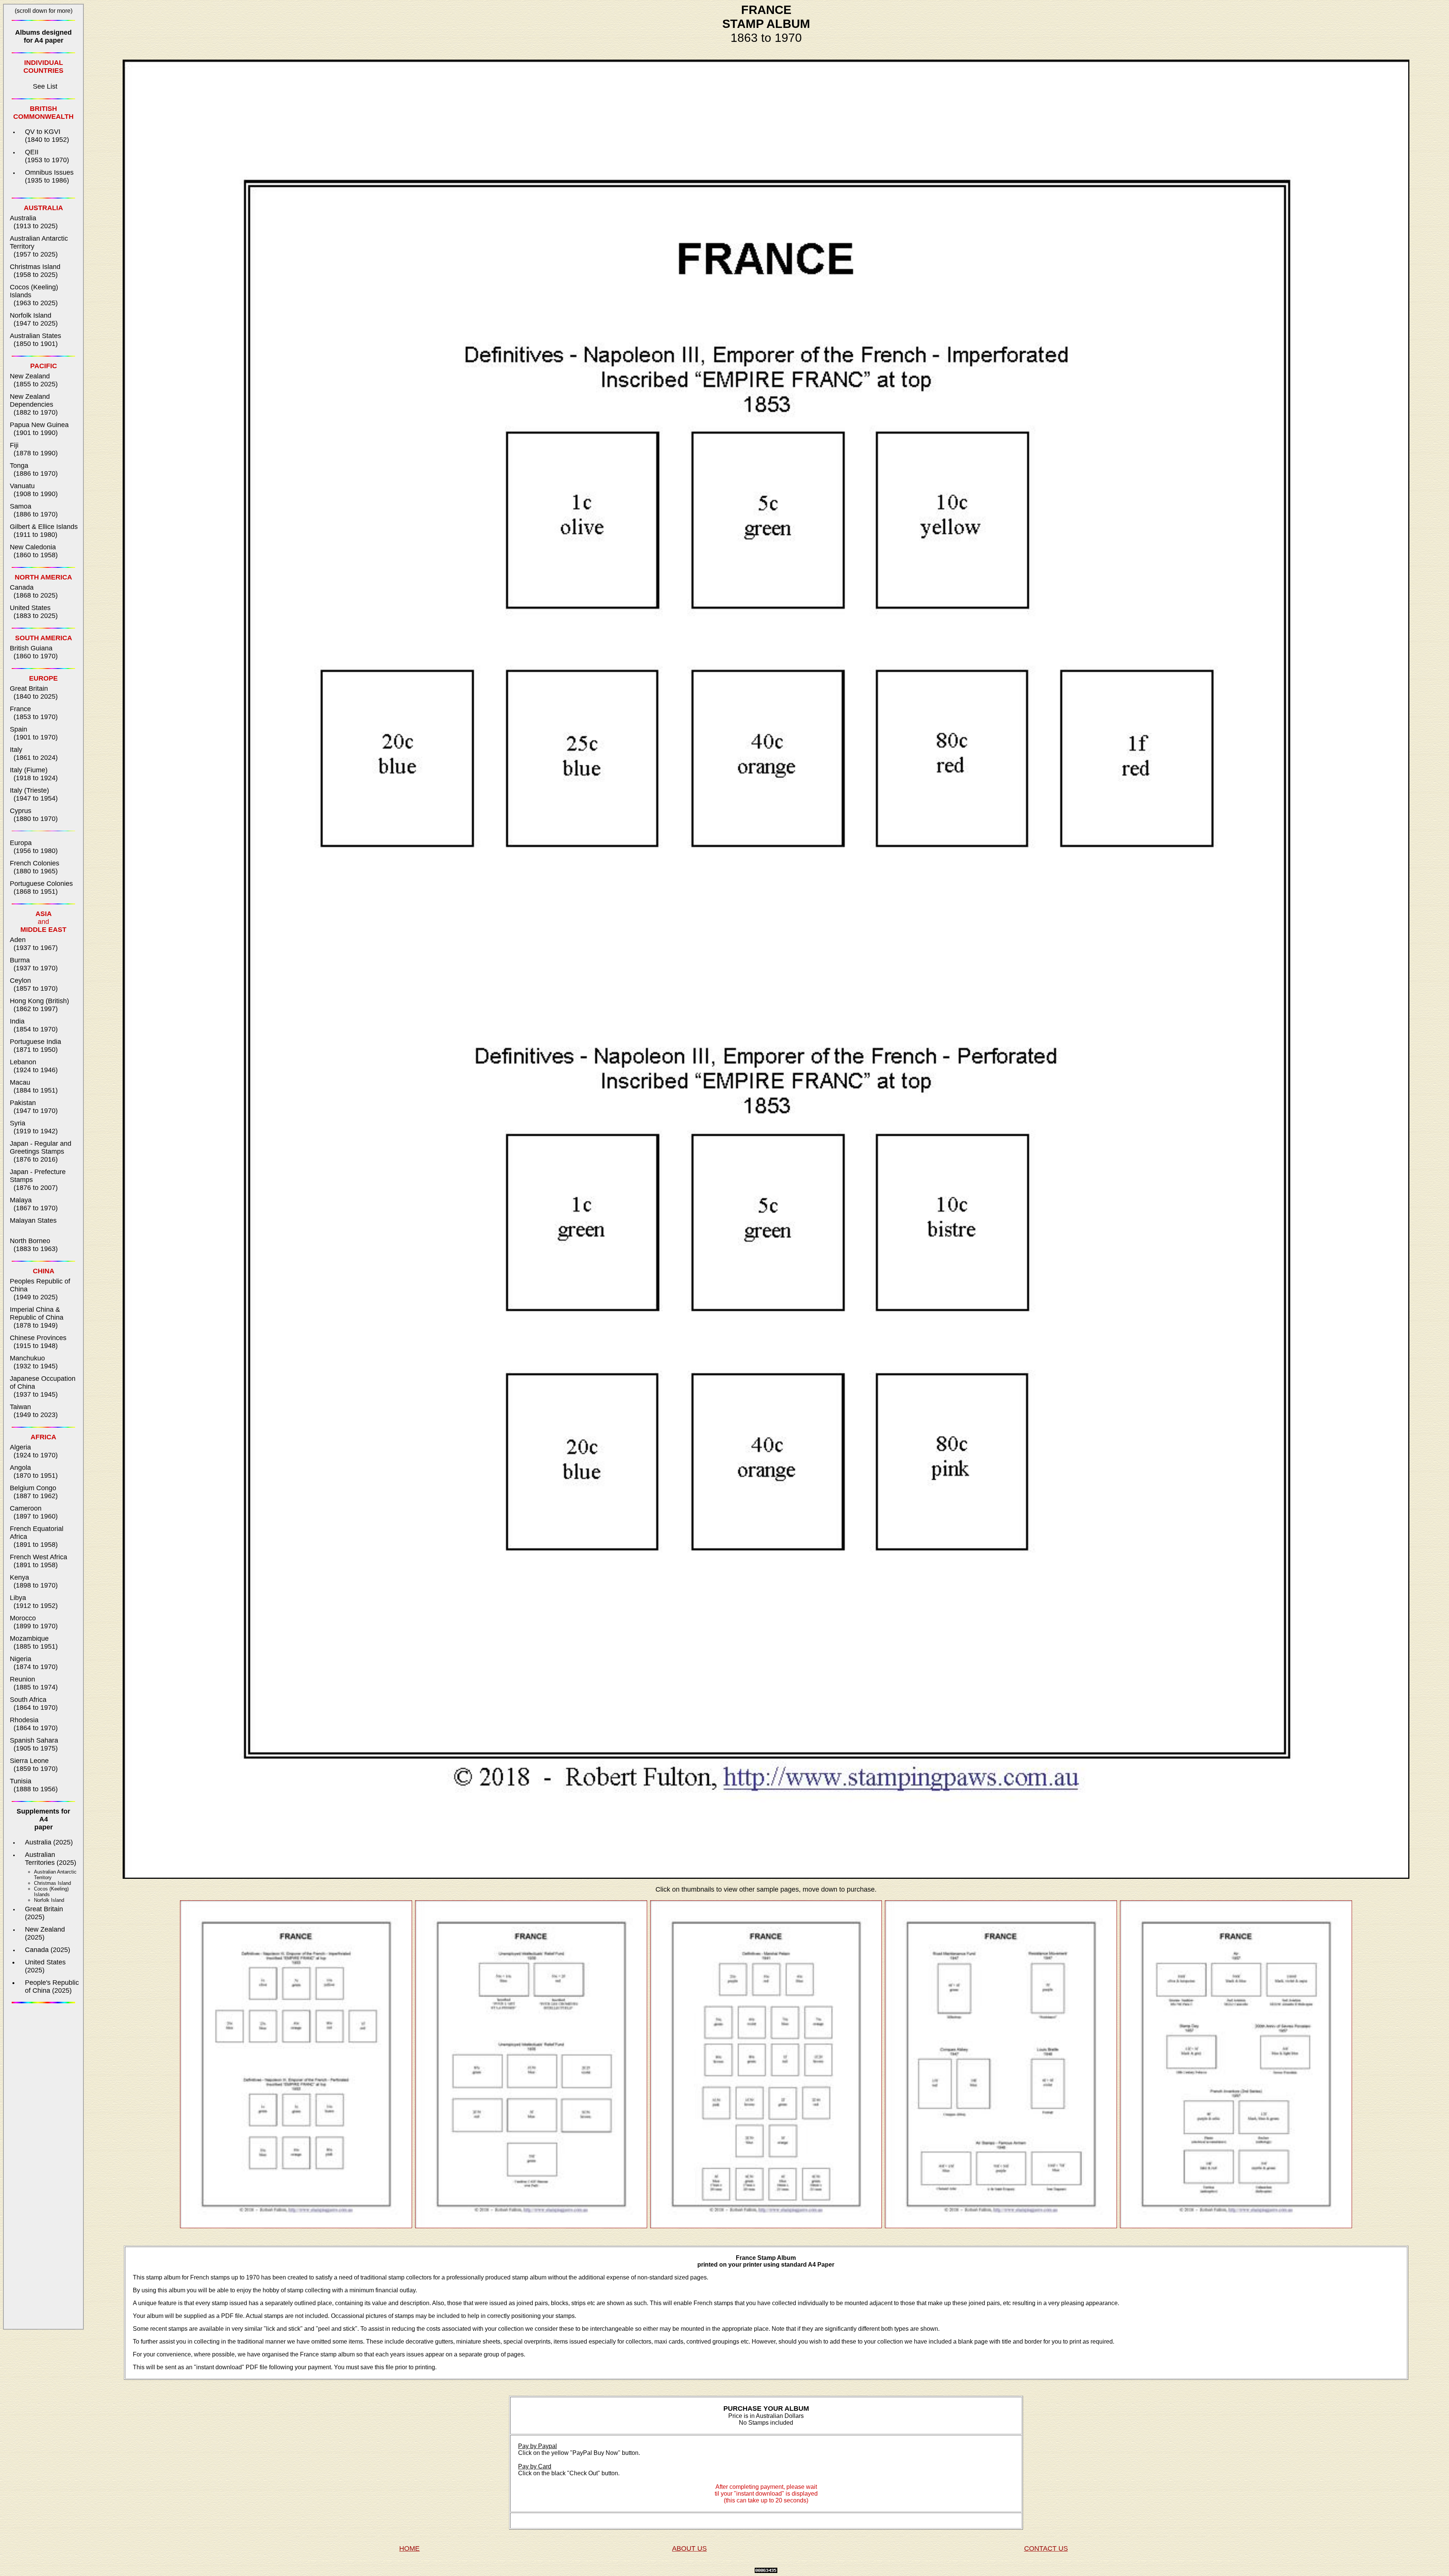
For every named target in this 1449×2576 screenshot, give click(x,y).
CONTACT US (1046, 2548)
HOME (409, 2548)
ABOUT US (689, 2548)
